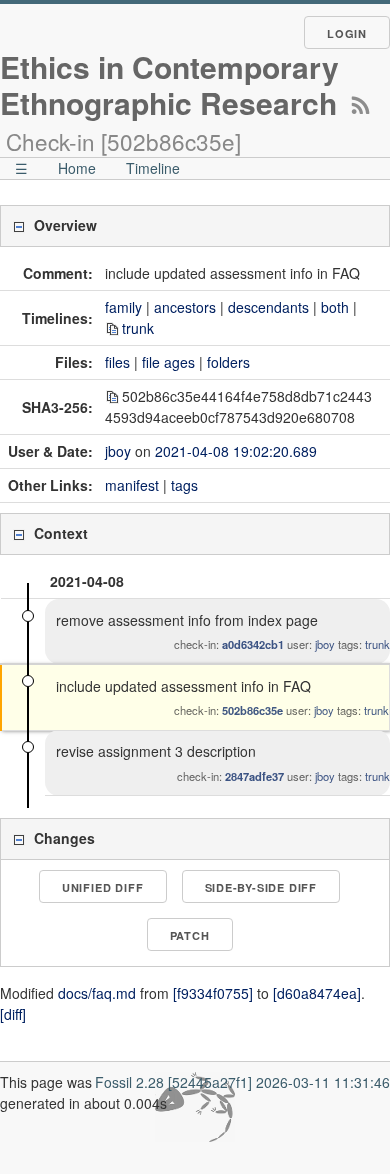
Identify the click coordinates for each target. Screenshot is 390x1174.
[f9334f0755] (213, 993)
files (117, 362)
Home (77, 168)
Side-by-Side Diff (261, 887)
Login (347, 33)
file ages (168, 362)
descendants (268, 307)
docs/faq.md (97, 993)
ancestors (185, 307)
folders (228, 362)
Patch (190, 935)
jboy (118, 451)
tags (184, 485)
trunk (138, 328)
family (123, 307)
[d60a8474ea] (317, 993)
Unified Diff (103, 887)
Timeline (153, 168)
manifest (132, 485)
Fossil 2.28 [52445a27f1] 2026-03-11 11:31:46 (242, 1082)
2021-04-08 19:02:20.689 (236, 451)
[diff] (13, 1014)
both (335, 307)
